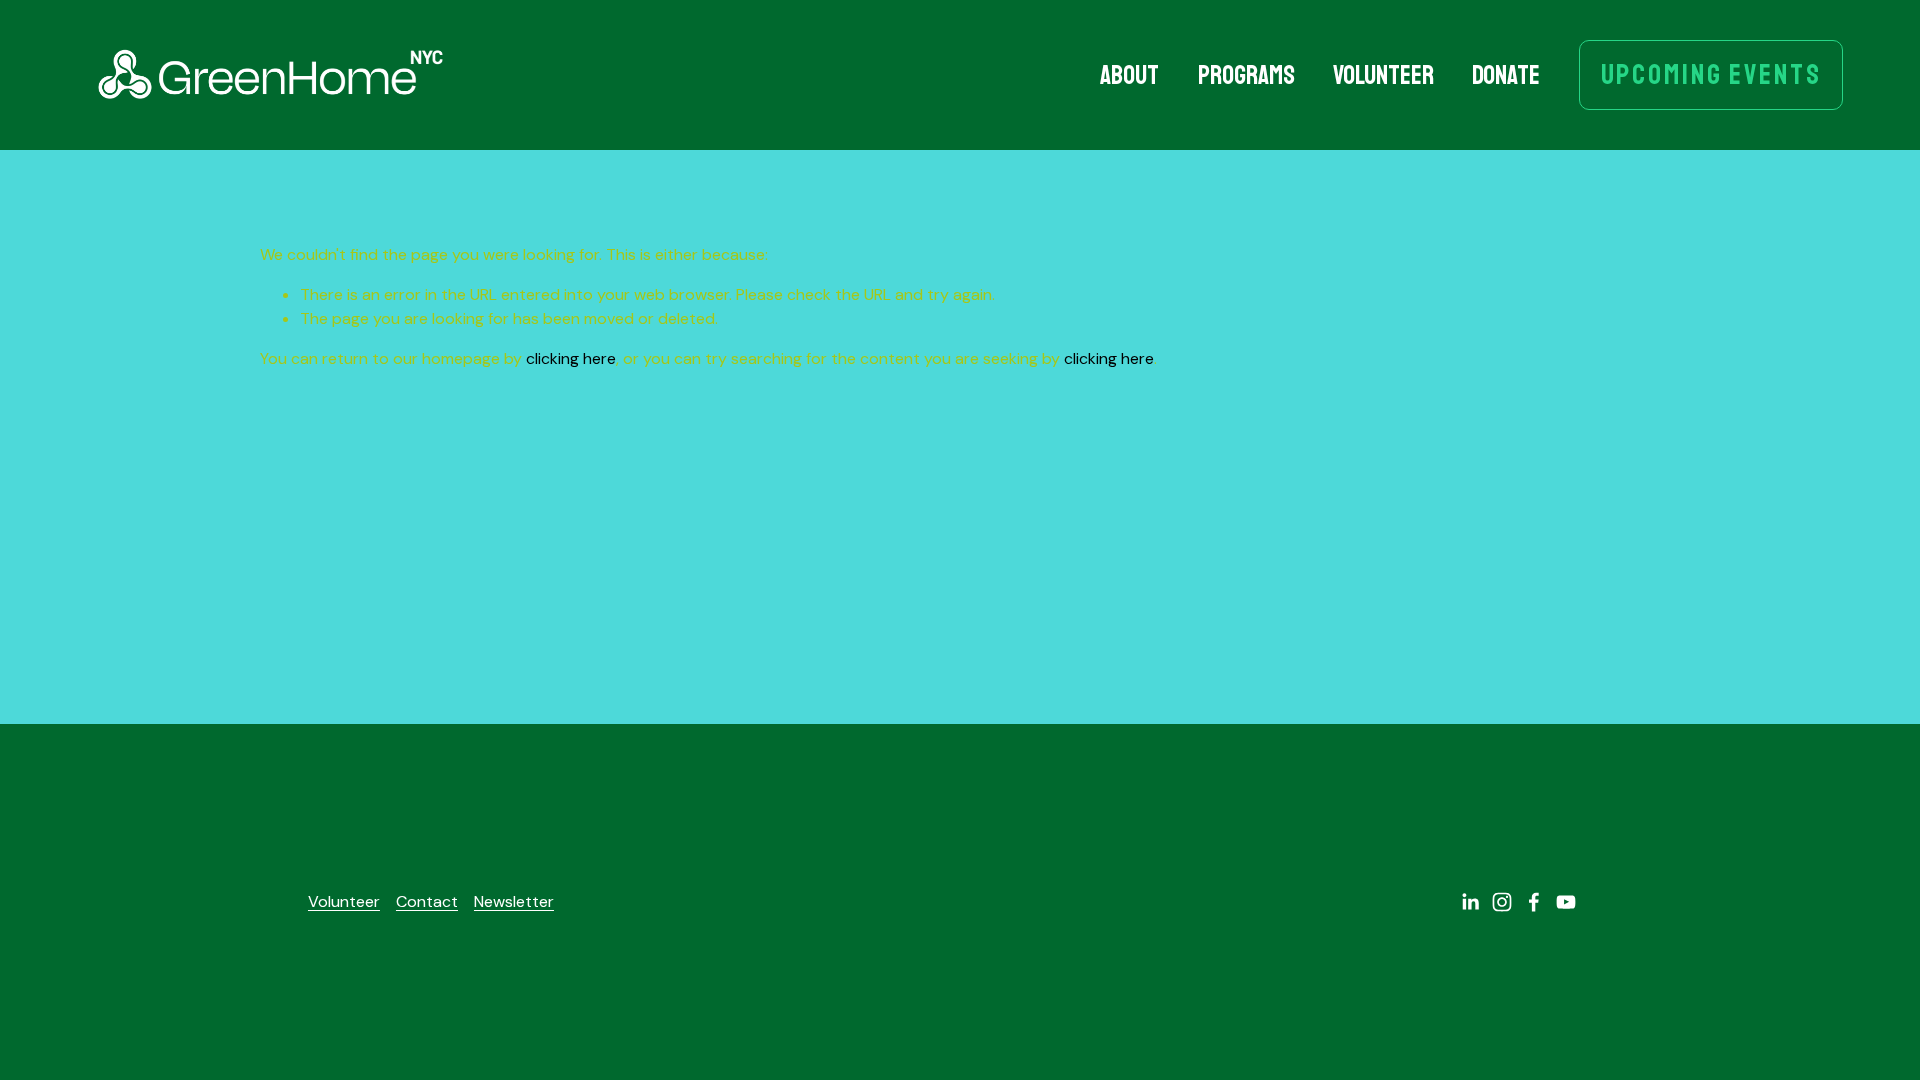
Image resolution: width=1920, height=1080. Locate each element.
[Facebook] (1534, 902)
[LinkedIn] (1470, 902)
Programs (1246, 75)
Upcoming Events (1711, 75)
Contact (427, 901)
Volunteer (1383, 75)
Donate (1506, 75)
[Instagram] (1502, 902)
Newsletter (514, 901)
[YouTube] (1566, 902)
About (1129, 75)
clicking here (571, 358)
